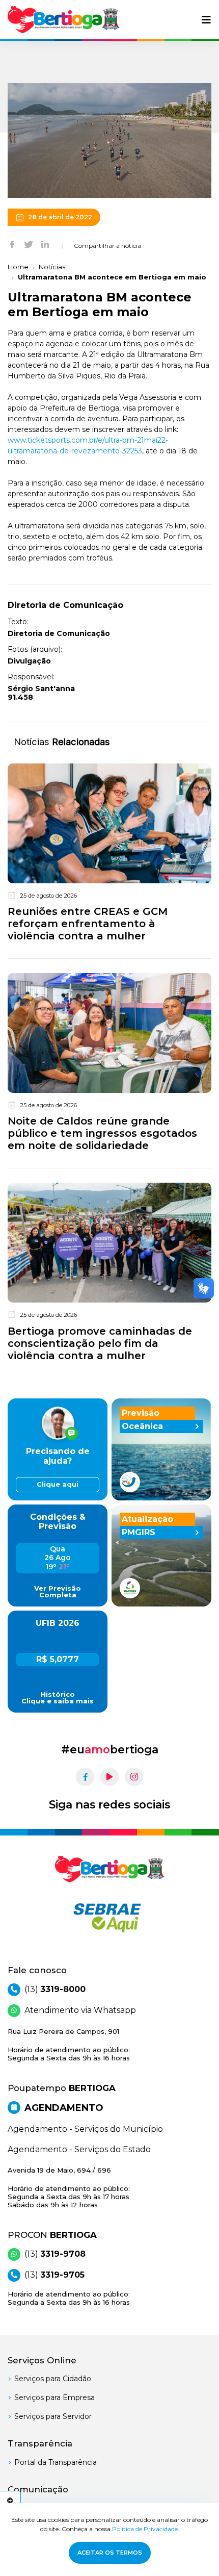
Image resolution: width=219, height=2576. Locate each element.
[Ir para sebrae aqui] (109, 1918)
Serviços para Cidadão (53, 2379)
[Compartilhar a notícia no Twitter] (29, 244)
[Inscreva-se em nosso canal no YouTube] (109, 1777)
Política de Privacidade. (146, 2529)
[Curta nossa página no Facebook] (85, 1777)
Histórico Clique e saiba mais (58, 1698)
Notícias (52, 267)
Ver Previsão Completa (58, 1592)
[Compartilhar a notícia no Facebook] (12, 244)
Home (18, 267)
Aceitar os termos (110, 2553)
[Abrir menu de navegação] (206, 20)
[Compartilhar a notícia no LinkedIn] (45, 244)
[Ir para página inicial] (64, 20)
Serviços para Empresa (54, 2398)
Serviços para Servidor (53, 2416)
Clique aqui (58, 1484)
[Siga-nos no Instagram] (134, 1777)
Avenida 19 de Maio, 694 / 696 (69, 2188)
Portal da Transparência (56, 2462)
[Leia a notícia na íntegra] (109, 855)
